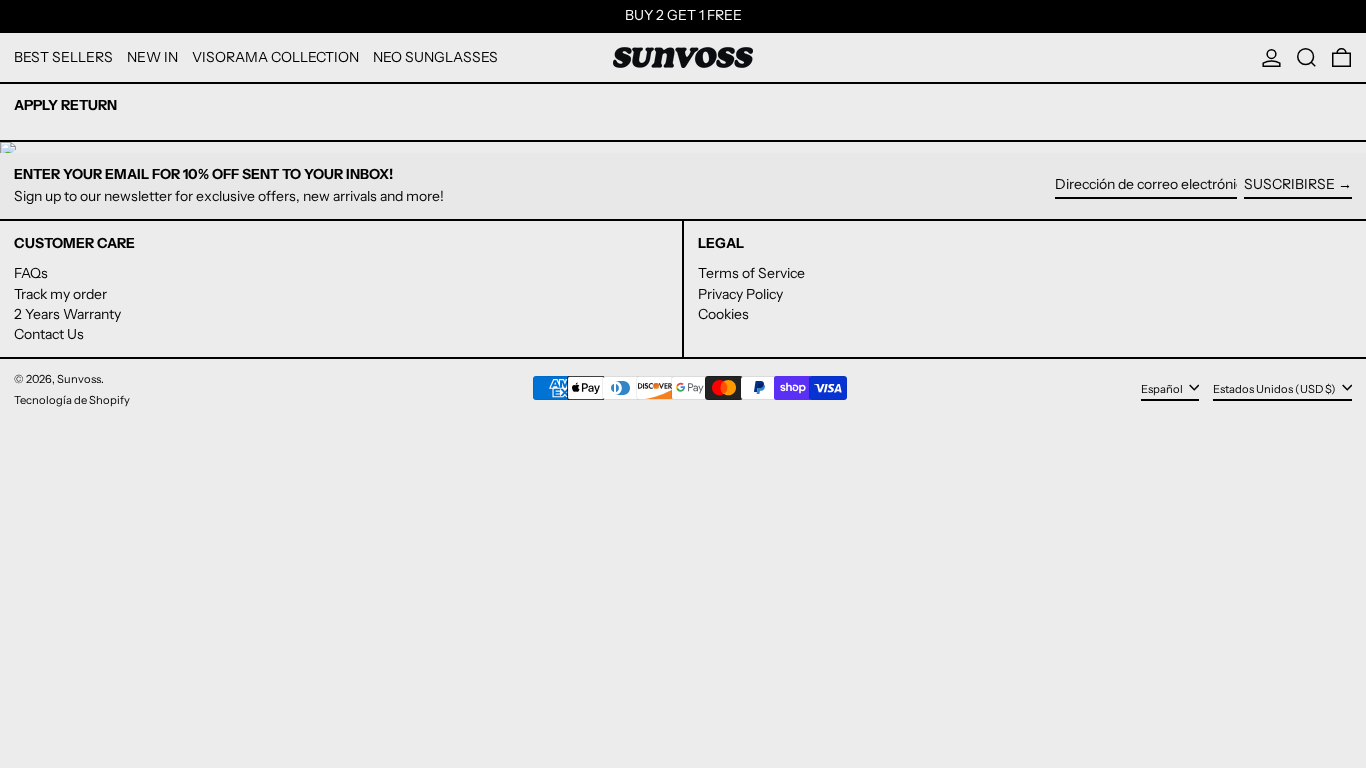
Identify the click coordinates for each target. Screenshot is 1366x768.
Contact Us (49, 334)
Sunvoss (79, 379)
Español (1163, 389)
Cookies (723, 314)
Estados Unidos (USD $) (1275, 389)
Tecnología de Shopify (72, 400)
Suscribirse (1289, 184)
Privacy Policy (740, 294)
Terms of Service (751, 273)
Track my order (60, 294)
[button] (1306, 57)
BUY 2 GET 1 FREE (683, 15)
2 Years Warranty (67, 314)
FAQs (31, 273)
